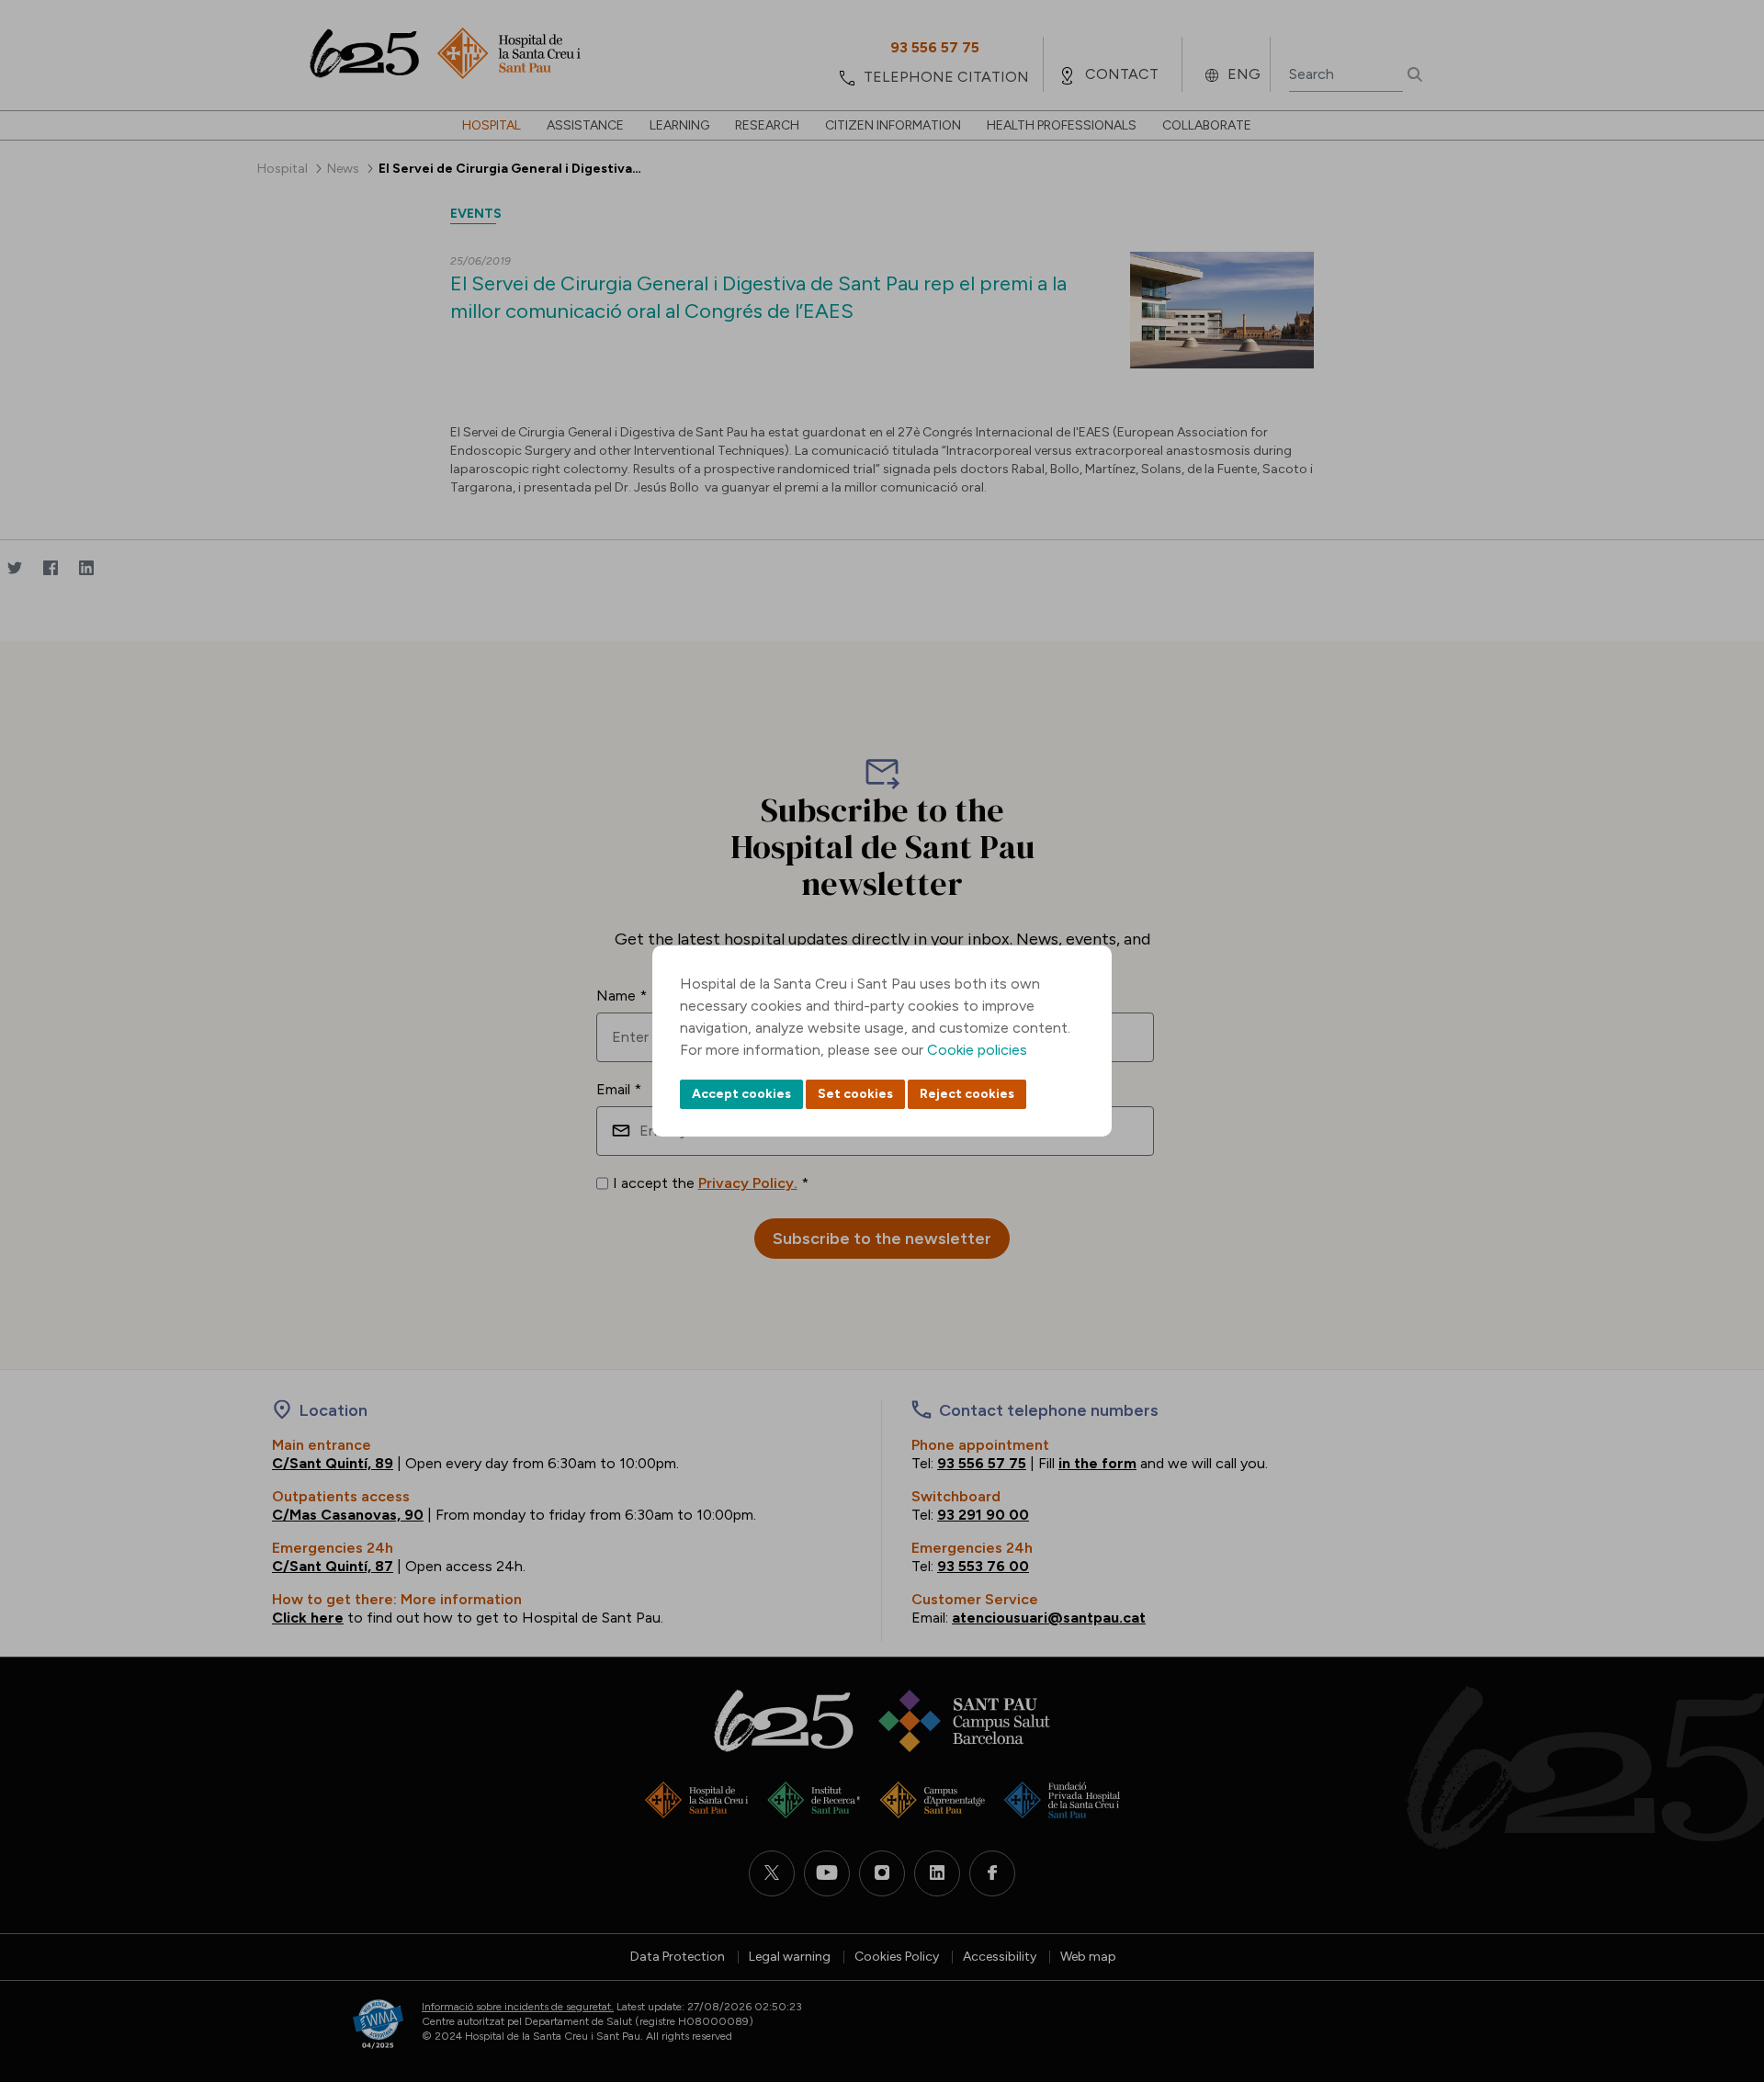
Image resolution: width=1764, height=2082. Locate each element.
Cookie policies (977, 1050)
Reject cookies (967, 1094)
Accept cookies (741, 1094)
